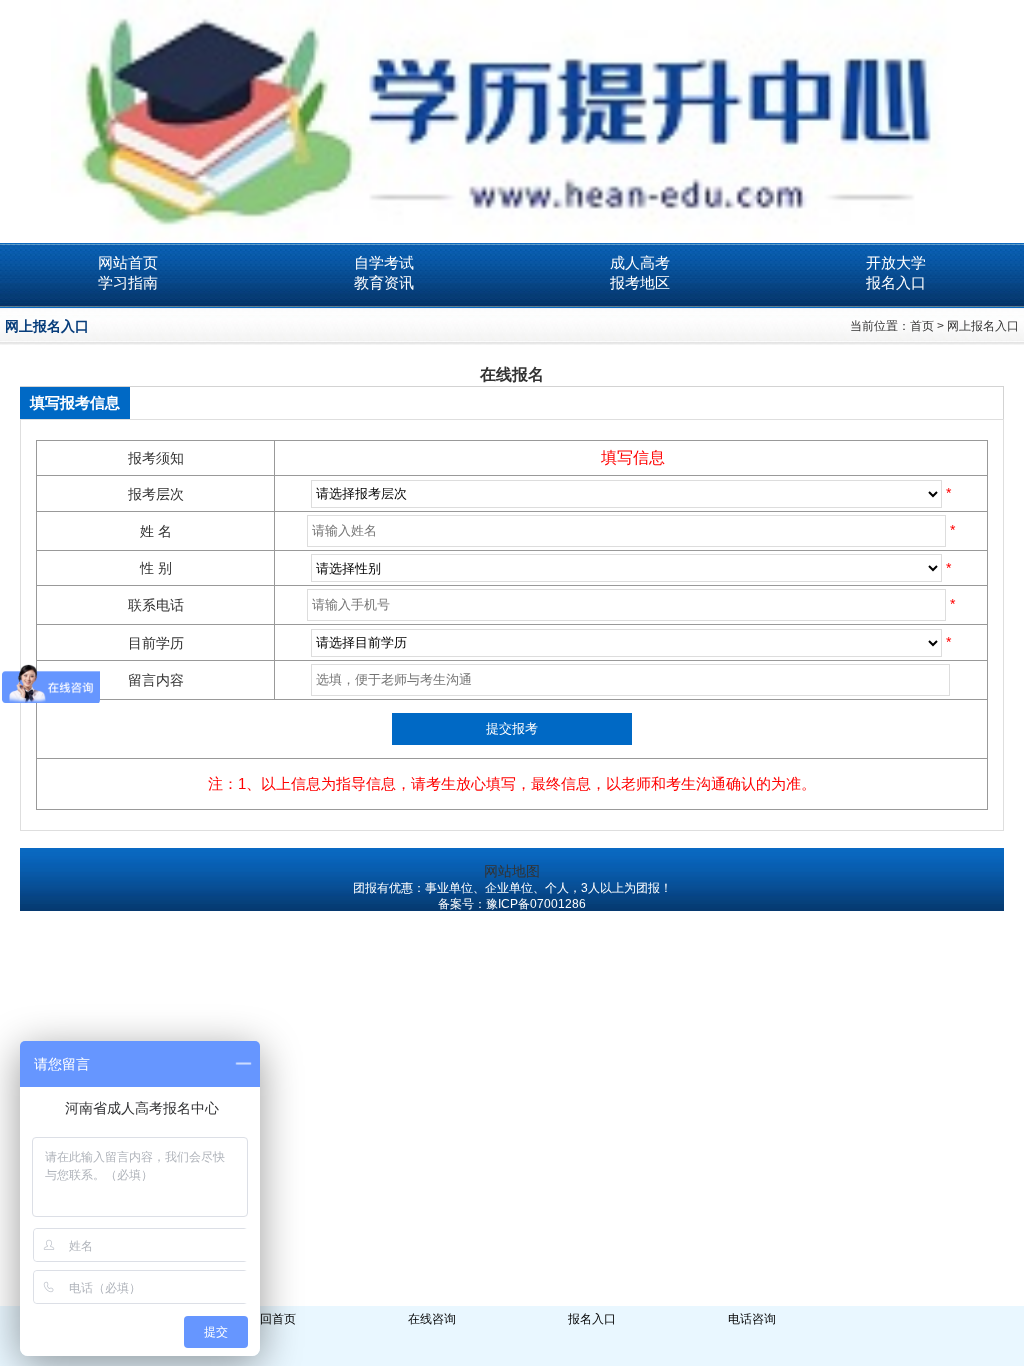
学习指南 (128, 282)
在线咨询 (432, 1319)
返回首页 (272, 1319)
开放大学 (896, 262)
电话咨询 (752, 1319)
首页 (922, 326)
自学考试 (384, 262)
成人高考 (640, 262)
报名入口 (896, 282)
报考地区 (640, 282)
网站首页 (128, 262)
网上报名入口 (983, 326)
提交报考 (512, 728)
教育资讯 (384, 282)
